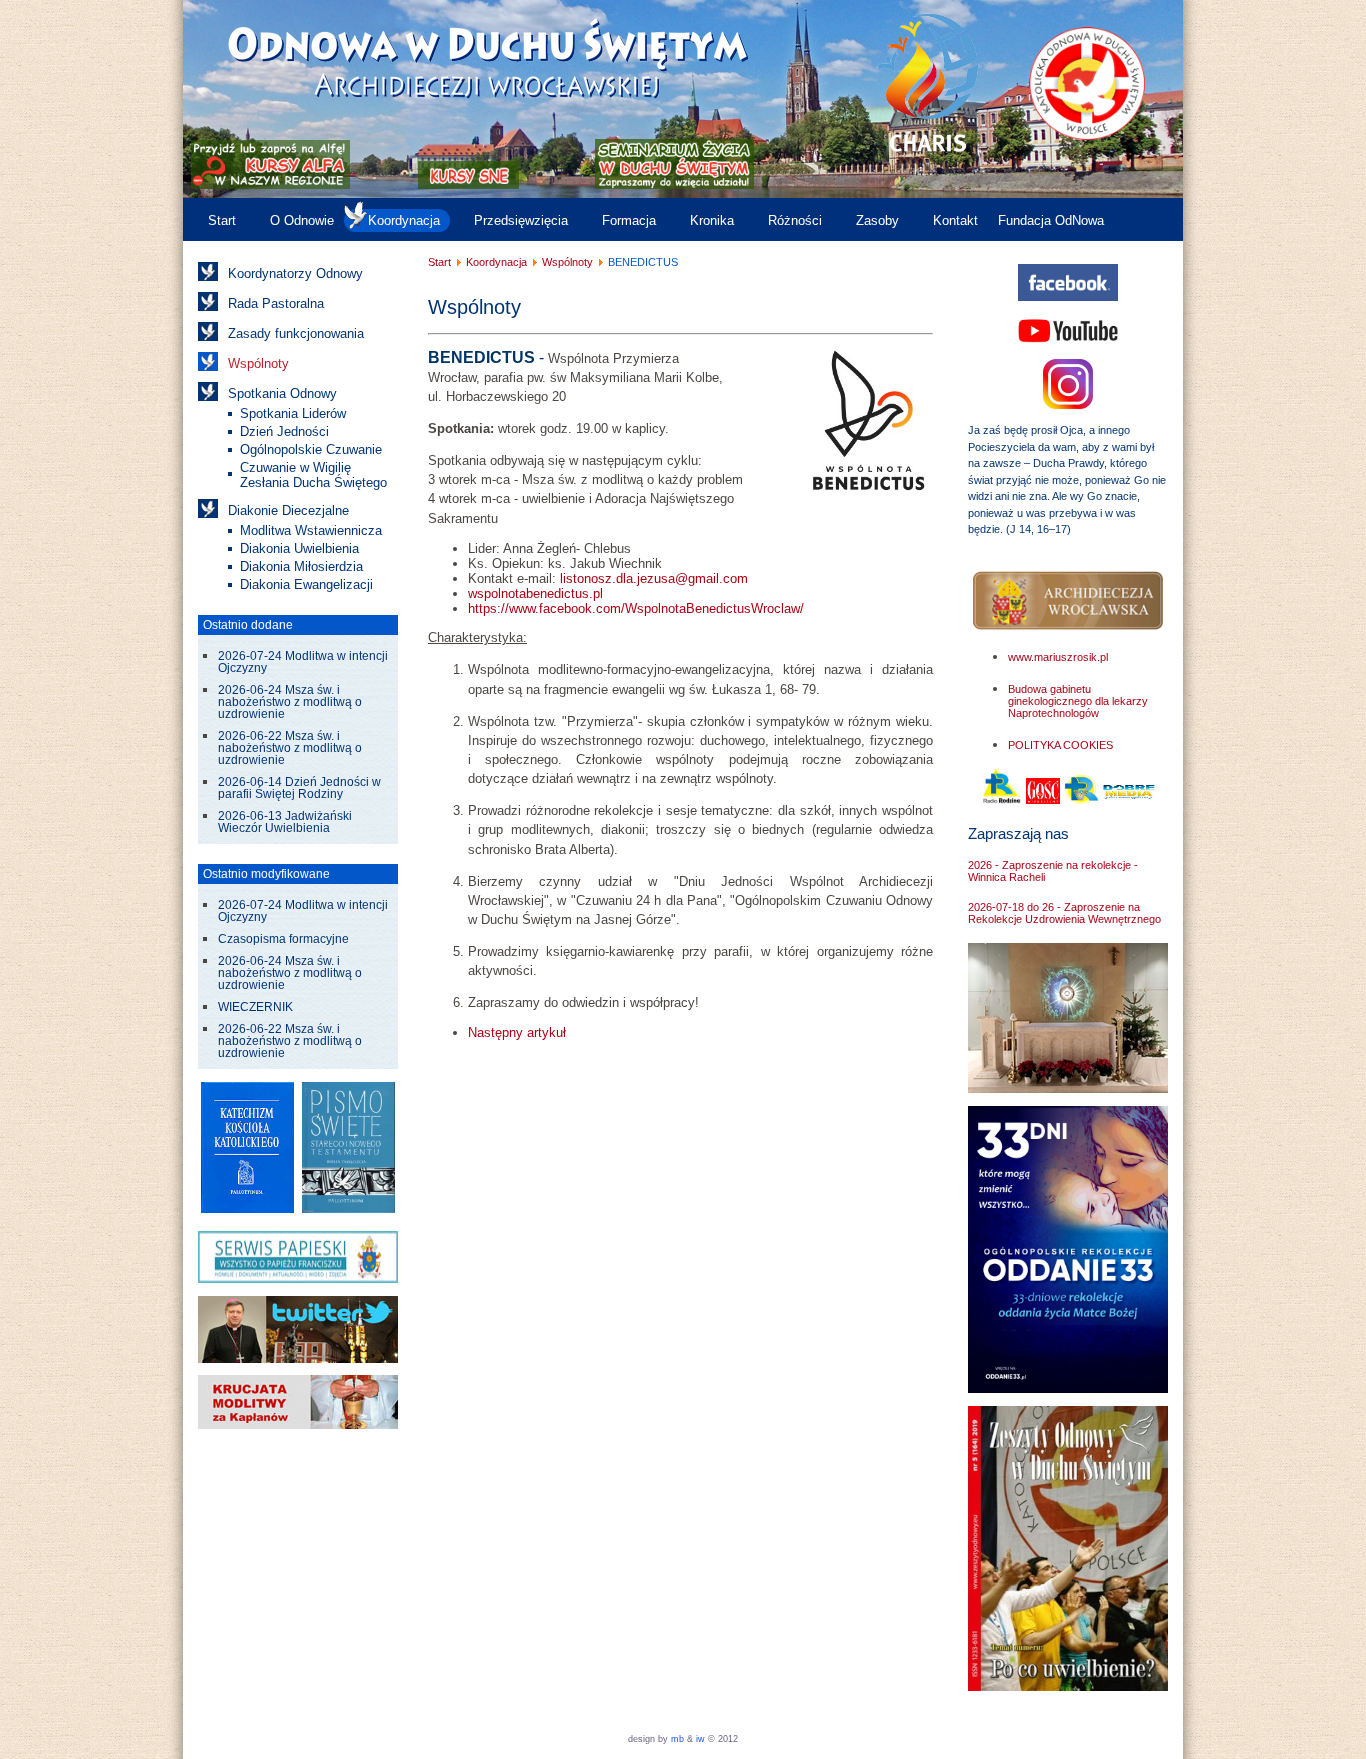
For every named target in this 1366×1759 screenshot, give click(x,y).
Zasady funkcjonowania (296, 333)
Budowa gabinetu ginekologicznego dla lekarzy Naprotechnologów (1078, 701)
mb (677, 1739)
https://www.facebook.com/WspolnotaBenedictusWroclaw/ (636, 608)
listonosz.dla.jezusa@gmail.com (654, 578)
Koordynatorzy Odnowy (295, 273)
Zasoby (877, 220)
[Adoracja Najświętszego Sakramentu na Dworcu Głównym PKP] (1068, 1088)
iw (699, 1739)
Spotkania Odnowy (282, 393)
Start (222, 220)
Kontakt (955, 220)
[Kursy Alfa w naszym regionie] (268, 184)
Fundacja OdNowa (1051, 220)
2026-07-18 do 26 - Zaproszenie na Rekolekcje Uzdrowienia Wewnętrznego (1064, 913)
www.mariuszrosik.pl (1058, 657)
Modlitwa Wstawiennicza (311, 530)
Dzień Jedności (284, 431)
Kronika (712, 220)
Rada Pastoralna (276, 303)
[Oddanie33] (1068, 1388)
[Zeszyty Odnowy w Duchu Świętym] (1068, 1686)
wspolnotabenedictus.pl (535, 593)
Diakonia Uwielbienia (299, 548)
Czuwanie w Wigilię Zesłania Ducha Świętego (313, 475)
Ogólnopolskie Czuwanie (311, 449)
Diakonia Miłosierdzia (301, 566)
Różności (795, 220)
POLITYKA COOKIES (1060, 745)
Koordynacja (404, 220)
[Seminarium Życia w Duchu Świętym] (674, 184)
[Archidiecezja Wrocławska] (1068, 601)
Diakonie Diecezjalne (288, 510)
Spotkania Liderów (293, 413)
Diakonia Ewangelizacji (306, 584)
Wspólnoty (258, 363)
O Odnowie (302, 220)
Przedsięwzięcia (521, 220)
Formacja (629, 220)
